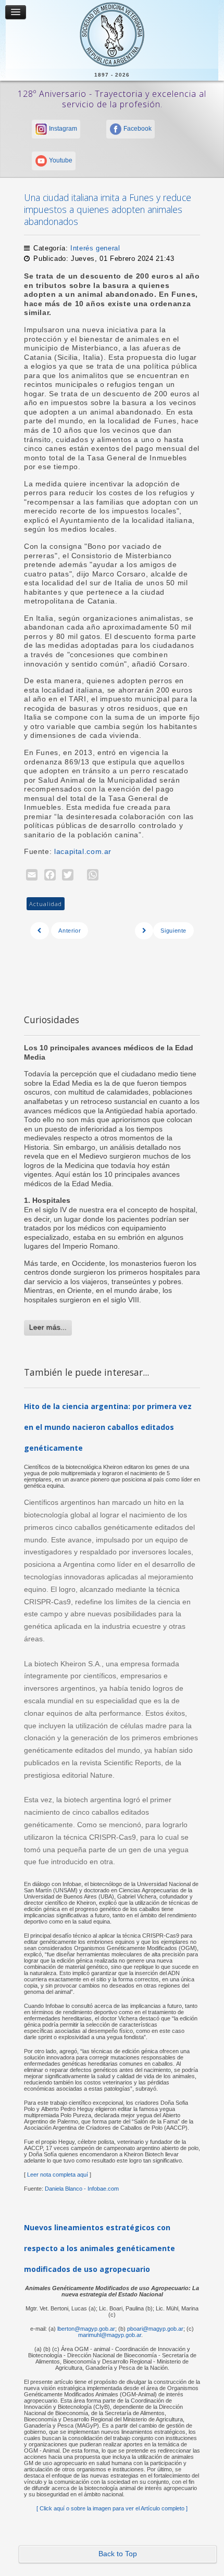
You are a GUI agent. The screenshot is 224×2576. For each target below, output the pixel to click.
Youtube (60, 160)
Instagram (62, 129)
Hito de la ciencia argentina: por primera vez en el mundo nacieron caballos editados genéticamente (108, 1427)
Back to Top (118, 2554)
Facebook (137, 129)
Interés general (95, 248)
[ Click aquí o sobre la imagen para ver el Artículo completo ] (112, 2508)
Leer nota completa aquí (57, 2175)
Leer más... (48, 1327)
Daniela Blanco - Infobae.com (82, 2189)
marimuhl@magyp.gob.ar (110, 2335)
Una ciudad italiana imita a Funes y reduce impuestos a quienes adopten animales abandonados (108, 209)
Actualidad (46, 904)
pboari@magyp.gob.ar (155, 2329)
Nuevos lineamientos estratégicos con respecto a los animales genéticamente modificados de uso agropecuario (99, 2248)
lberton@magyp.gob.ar (86, 2329)
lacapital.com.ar (83, 852)
